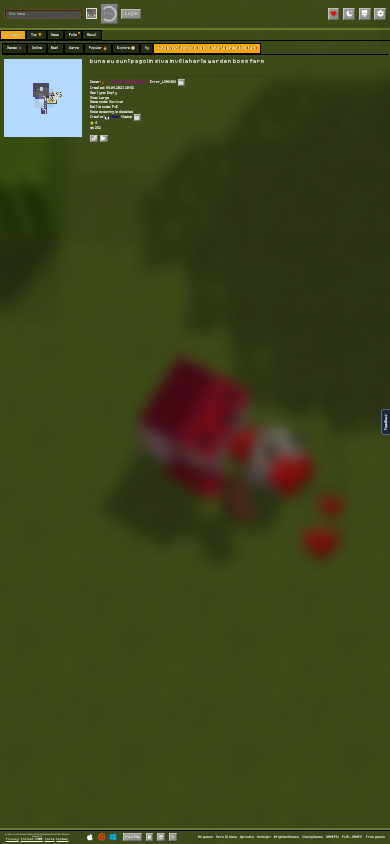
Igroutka (247, 837)
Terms (50, 839)
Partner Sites (32, 839)
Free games (375, 837)
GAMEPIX (332, 837)
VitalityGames (312, 837)
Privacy (12, 839)
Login (131, 13)
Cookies (62, 839)
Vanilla (132, 836)
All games (205, 837)
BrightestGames (286, 837)
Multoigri (264, 837)
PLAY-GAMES (352, 837)
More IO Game (226, 837)
